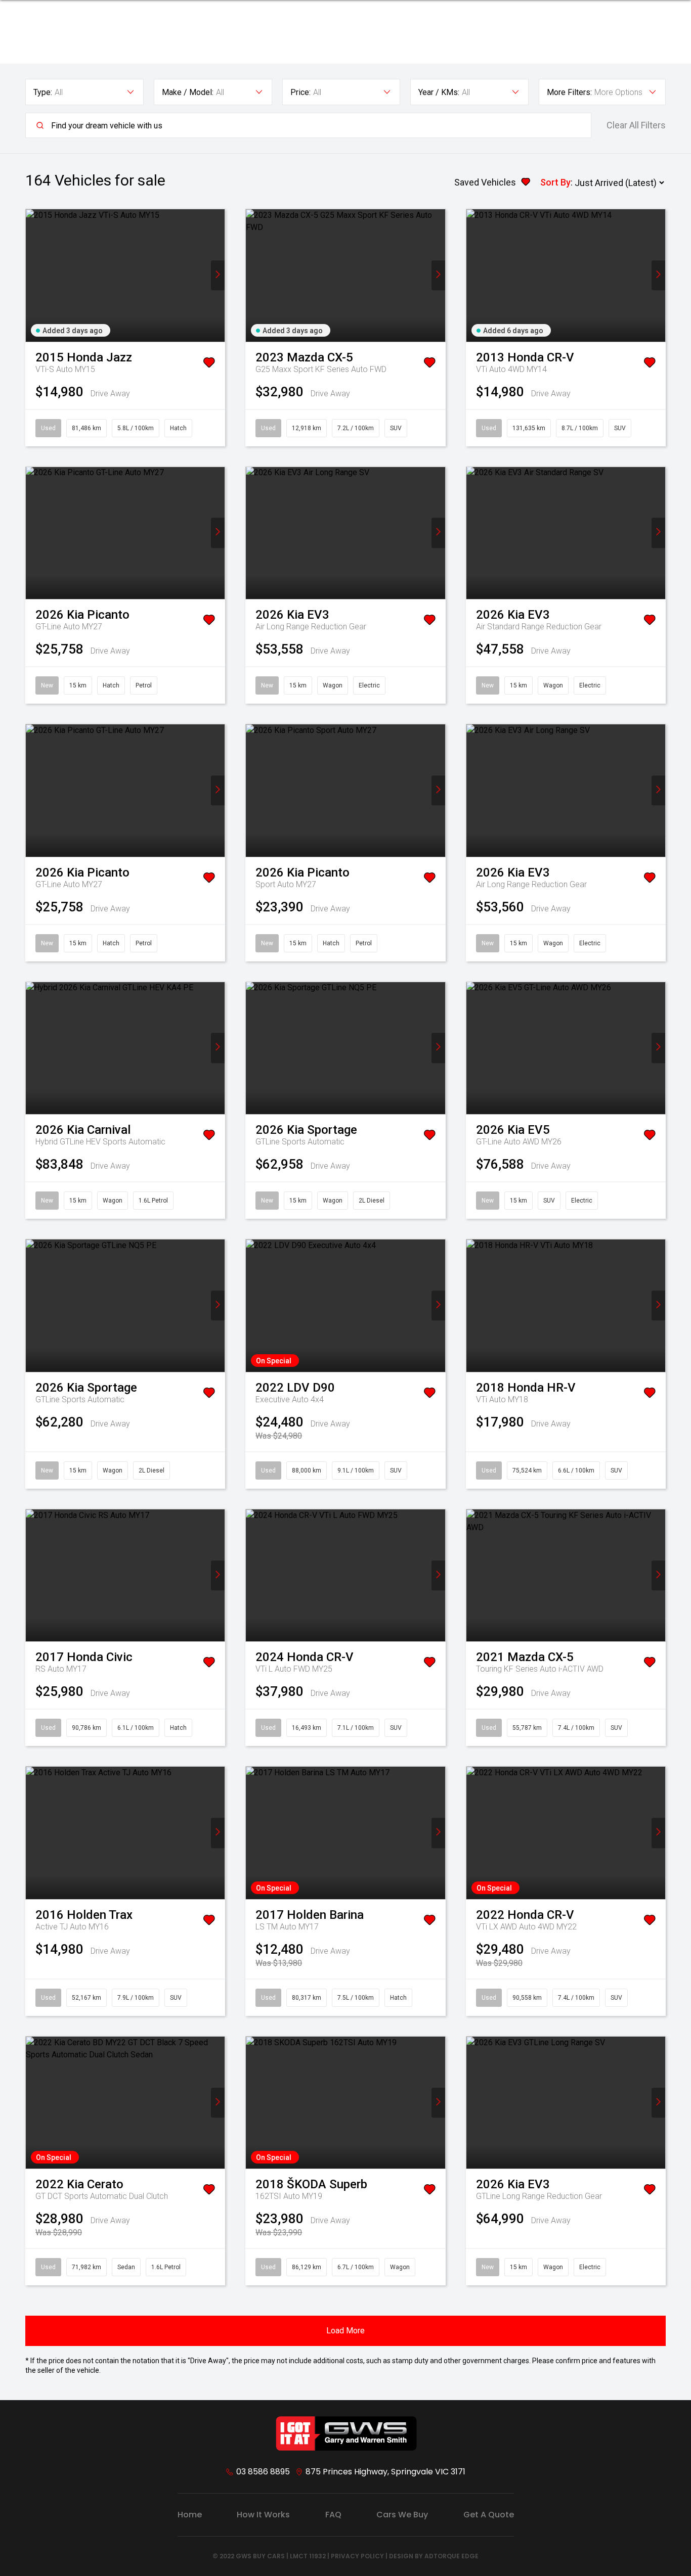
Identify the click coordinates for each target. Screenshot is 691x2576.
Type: (43, 92)
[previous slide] (33, 275)
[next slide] (218, 275)
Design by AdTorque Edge (434, 2556)
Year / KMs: (439, 92)
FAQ (333, 2515)
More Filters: (569, 92)
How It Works (263, 2515)
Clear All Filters (636, 125)
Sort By (555, 182)
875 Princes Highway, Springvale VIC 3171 (385, 2472)
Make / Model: (188, 92)
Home (190, 2515)
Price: (300, 92)
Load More (345, 2331)
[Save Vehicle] (209, 364)
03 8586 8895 (263, 2472)
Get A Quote (489, 2515)
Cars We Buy (402, 2515)
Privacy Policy (357, 2556)
